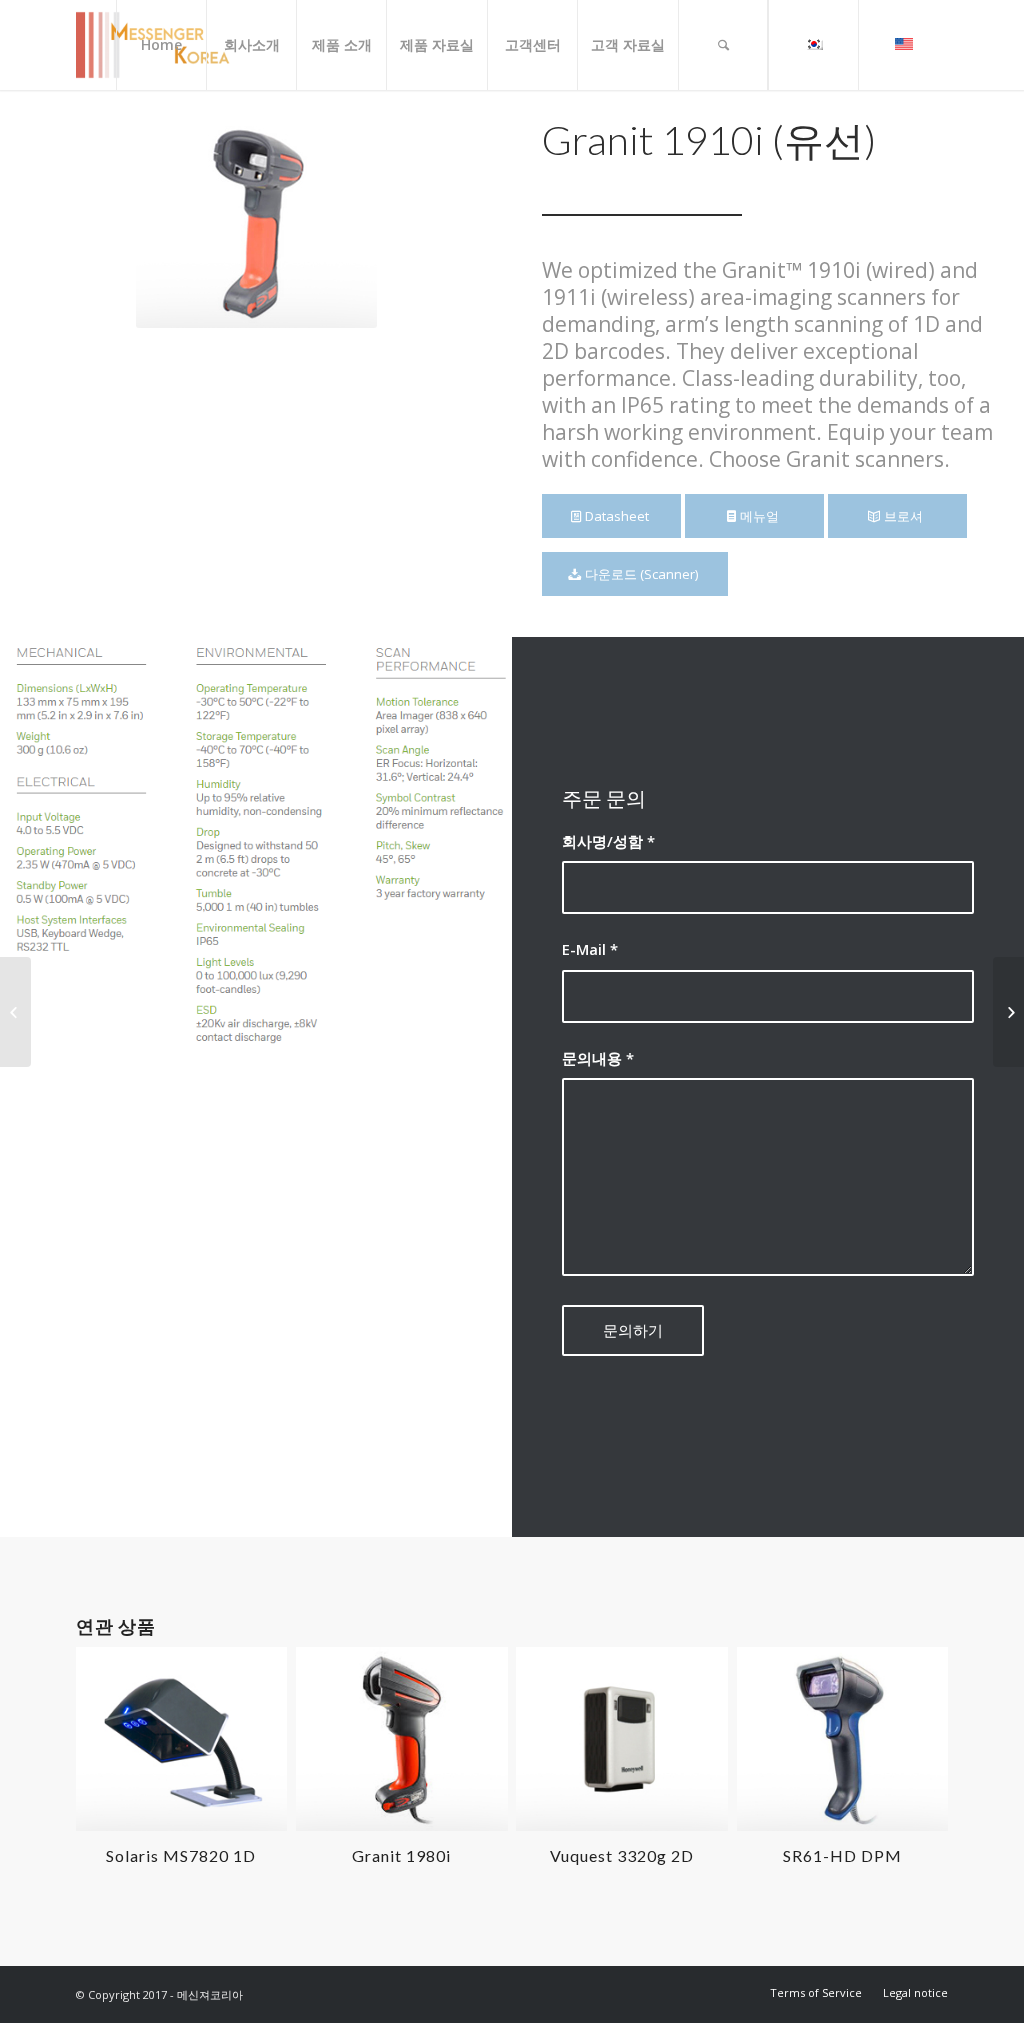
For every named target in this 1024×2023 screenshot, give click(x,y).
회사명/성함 (608, 841)
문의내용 (598, 1058)
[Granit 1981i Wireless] (15, 1012)
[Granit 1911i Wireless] (1008, 1012)
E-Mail (590, 949)
